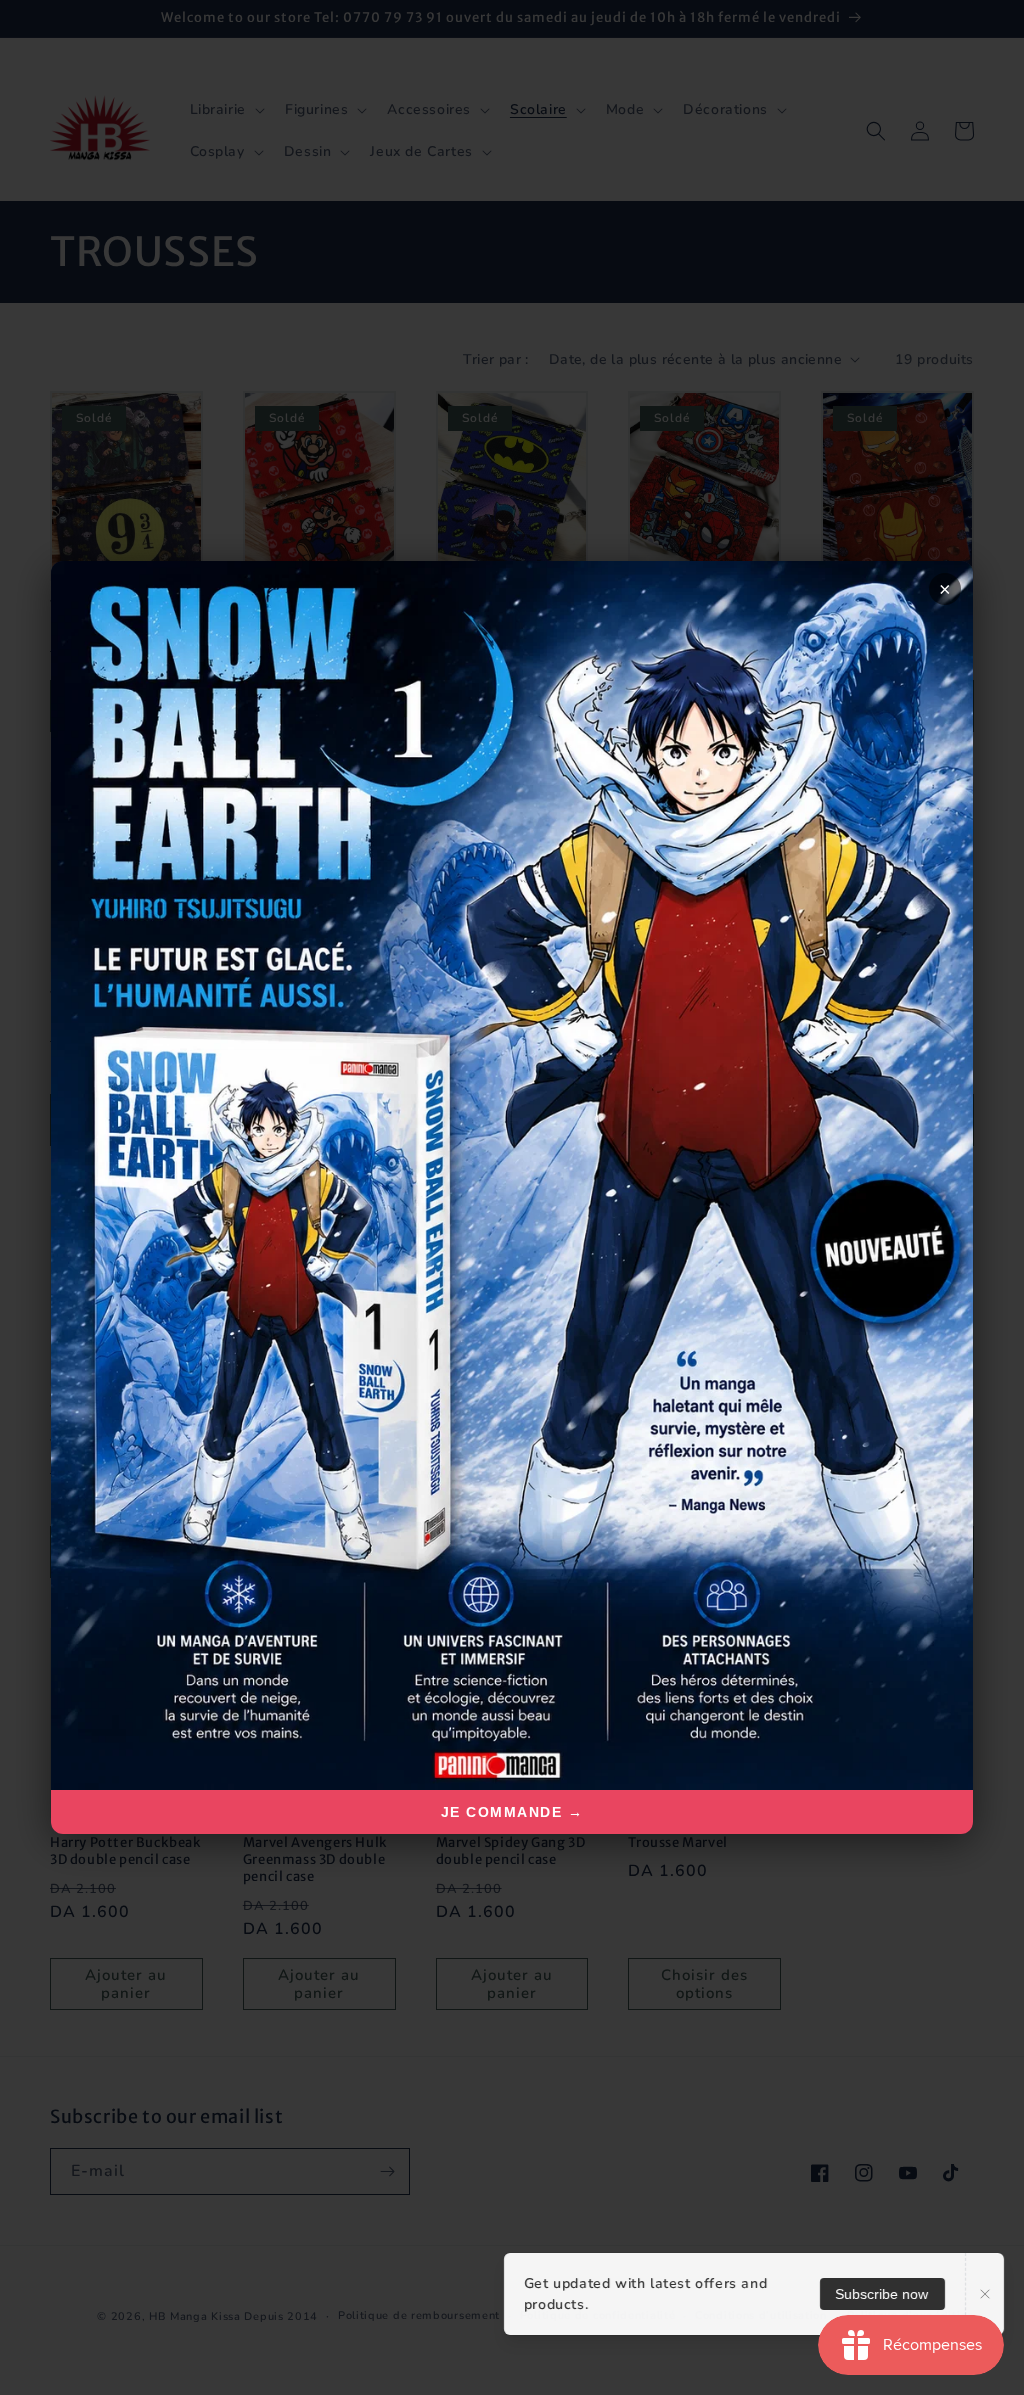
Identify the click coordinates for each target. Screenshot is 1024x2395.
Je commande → (512, 1812)
